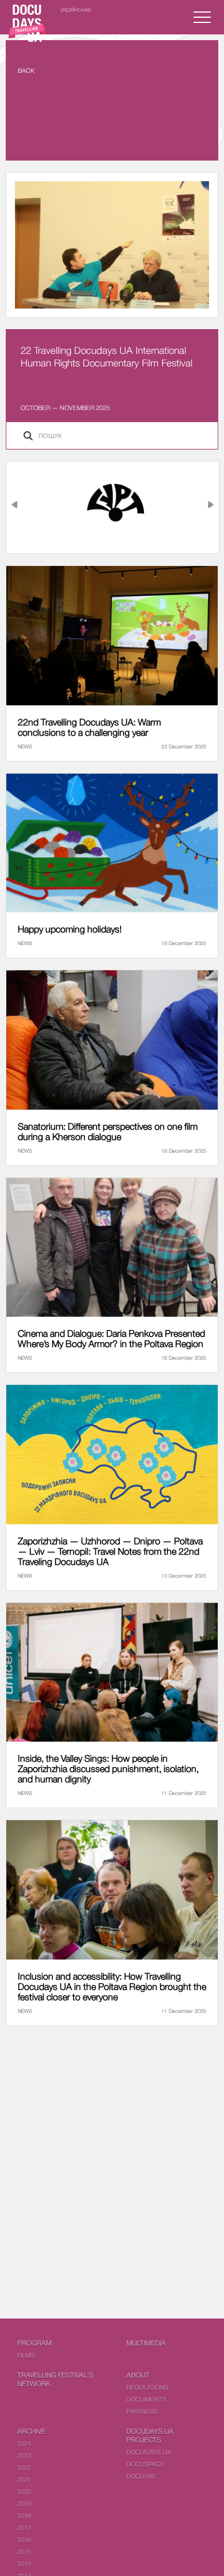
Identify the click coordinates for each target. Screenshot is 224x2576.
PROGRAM (34, 2343)
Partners (142, 2411)
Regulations (147, 2387)
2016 (24, 2540)
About (138, 2375)
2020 (24, 2491)
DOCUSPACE (146, 2464)
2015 (24, 2552)
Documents (146, 2399)
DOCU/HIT (141, 2476)
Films (26, 2355)
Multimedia (146, 2343)
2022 (24, 2467)
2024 (24, 2443)
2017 (24, 2528)
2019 (24, 2503)
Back (26, 70)
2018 (24, 2515)
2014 (24, 2564)
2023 (24, 2455)
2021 (24, 2479)
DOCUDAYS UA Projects (150, 2436)
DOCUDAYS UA (149, 2452)
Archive (31, 2431)
